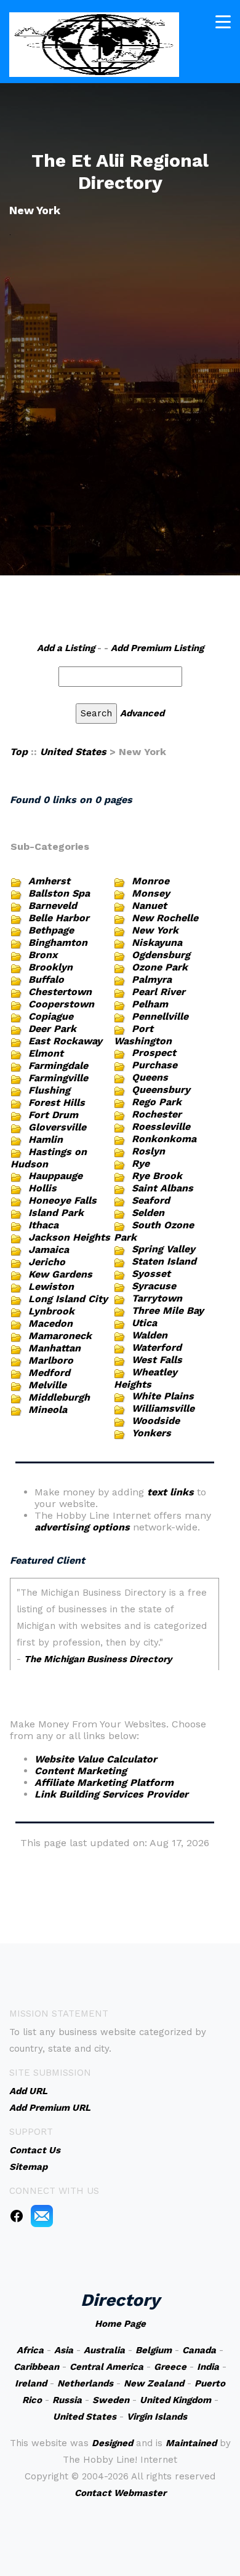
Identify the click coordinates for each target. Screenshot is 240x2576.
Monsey (151, 893)
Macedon (50, 1323)
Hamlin (46, 1139)
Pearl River (158, 992)
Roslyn (148, 1151)
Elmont (46, 1053)
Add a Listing (66, 648)
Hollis (42, 1188)
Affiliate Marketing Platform (104, 1782)
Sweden (111, 2400)
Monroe (150, 881)
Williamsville (163, 1408)
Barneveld (53, 906)
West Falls (157, 1360)
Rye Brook (157, 1176)
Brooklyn (50, 967)
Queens (150, 1077)
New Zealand (154, 2383)
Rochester (157, 1114)
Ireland (31, 2383)
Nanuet (149, 906)
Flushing (49, 1090)
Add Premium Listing (157, 648)
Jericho (47, 1262)
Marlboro (51, 1360)
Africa (30, 2350)
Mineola (48, 1410)
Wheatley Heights (146, 1378)
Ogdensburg (161, 955)
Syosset (151, 1274)
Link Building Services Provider (111, 1794)
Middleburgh (59, 1397)
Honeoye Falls (62, 1200)
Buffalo (46, 979)
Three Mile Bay (168, 1310)
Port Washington (143, 1035)
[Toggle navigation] (223, 22)
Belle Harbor (59, 918)
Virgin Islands (157, 2417)
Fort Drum (53, 1115)
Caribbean (36, 2367)
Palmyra (152, 979)
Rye (141, 1163)
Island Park (56, 1213)
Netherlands (85, 2383)
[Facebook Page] (17, 2215)
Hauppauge (55, 1176)
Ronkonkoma (164, 1139)
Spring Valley (163, 1249)
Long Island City (68, 1299)
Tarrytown (157, 1298)
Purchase (154, 1065)
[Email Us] (42, 2215)
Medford (49, 1373)
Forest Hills (57, 1102)
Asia (64, 2350)
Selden (148, 1213)
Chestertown (60, 992)
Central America (106, 2367)
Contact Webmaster (120, 2493)
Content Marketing (81, 1771)
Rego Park (157, 1102)
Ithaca (43, 1225)
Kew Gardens (60, 1274)
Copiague (51, 1016)
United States (73, 752)
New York (155, 930)
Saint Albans (162, 1188)
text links (170, 1492)
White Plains (163, 1396)
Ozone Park (160, 967)
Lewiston (51, 1286)
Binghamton (58, 942)
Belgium (154, 2350)
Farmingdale (58, 1066)
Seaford (151, 1200)
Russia (67, 2400)
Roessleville (161, 1126)
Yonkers (151, 1433)
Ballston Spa (59, 893)
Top (19, 752)
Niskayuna (157, 942)
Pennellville (160, 1016)
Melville (47, 1385)
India (208, 2367)
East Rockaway (65, 1041)
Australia (104, 2350)
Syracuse (154, 1286)
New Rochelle (165, 918)
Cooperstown (61, 1004)
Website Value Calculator (96, 1759)
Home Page (120, 2324)
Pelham (150, 1004)
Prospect (154, 1053)
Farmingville (58, 1078)
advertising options (82, 1527)
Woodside (156, 1421)
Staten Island (164, 1261)
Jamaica (49, 1250)
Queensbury (161, 1090)
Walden (150, 1335)
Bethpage (51, 930)
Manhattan (54, 1348)
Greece (170, 2367)
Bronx (43, 955)
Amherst (49, 881)
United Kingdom (175, 2400)
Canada (199, 2350)
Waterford (157, 1347)
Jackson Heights (69, 1237)
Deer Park (52, 1029)
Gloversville (57, 1127)
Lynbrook (51, 1311)
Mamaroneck (60, 1336)
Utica (144, 1323)
